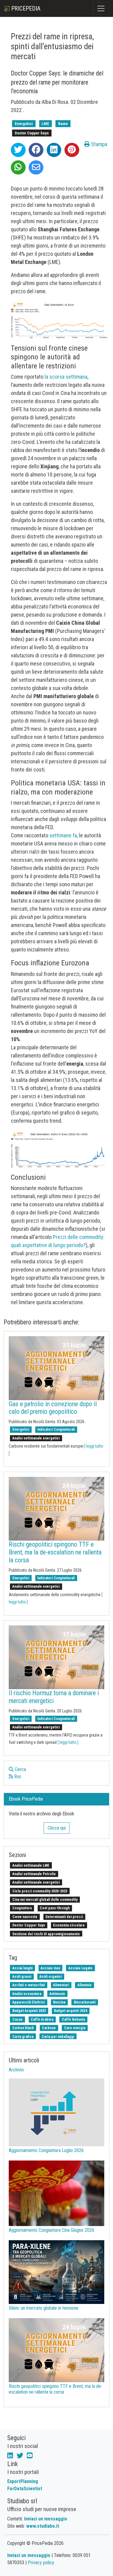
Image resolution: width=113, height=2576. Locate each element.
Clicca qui (57, 1828)
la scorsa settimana (66, 377)
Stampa (99, 144)
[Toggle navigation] (101, 8)
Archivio (16, 2070)
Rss (17, 1777)
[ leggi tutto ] (68, 1742)
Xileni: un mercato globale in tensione (44, 2308)
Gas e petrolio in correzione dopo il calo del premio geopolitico (53, 1408)
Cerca (20, 1769)
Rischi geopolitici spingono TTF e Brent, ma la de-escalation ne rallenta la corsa (55, 1552)
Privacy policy (41, 2563)
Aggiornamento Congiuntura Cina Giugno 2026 (52, 2230)
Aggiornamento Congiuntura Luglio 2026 (46, 2150)
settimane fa (63, 835)
